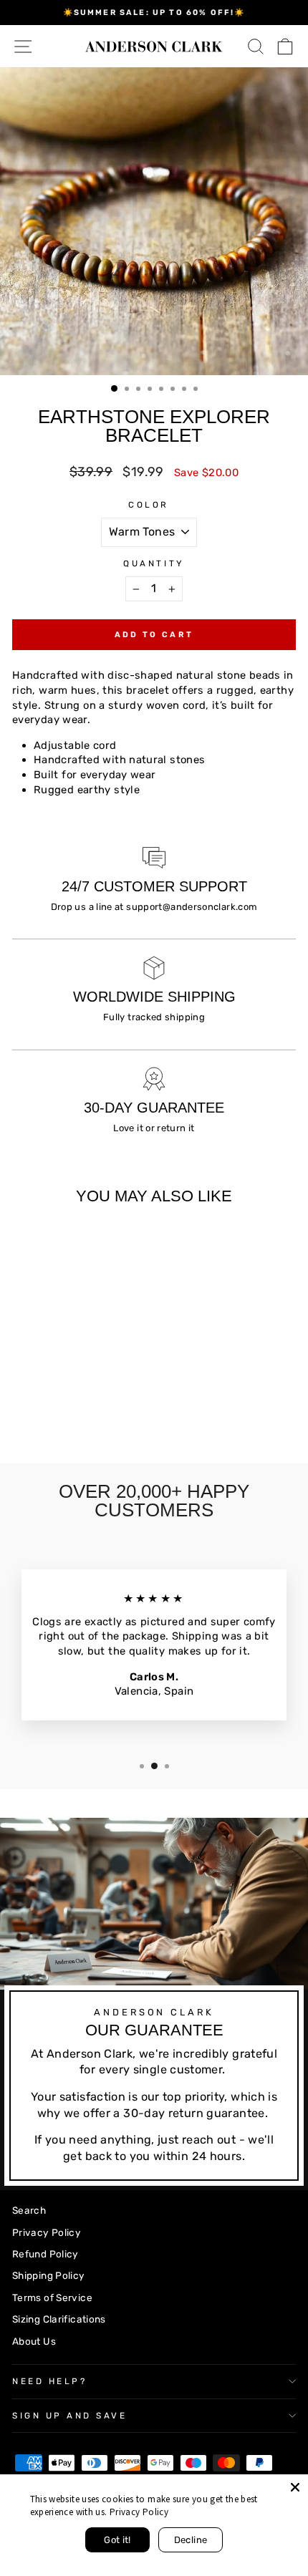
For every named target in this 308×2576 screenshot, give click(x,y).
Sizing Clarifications (59, 2319)
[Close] (295, 2487)
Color (149, 505)
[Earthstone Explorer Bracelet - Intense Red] (37, 1415)
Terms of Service (52, 2297)
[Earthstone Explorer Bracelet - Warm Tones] (20, 1415)
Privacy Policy (47, 2232)
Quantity (154, 563)
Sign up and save (70, 2416)
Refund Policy (45, 2254)
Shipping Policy (49, 2275)
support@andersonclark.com (192, 907)
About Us (34, 2341)
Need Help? (49, 2381)
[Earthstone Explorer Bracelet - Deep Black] (53, 1415)
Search (29, 2210)
